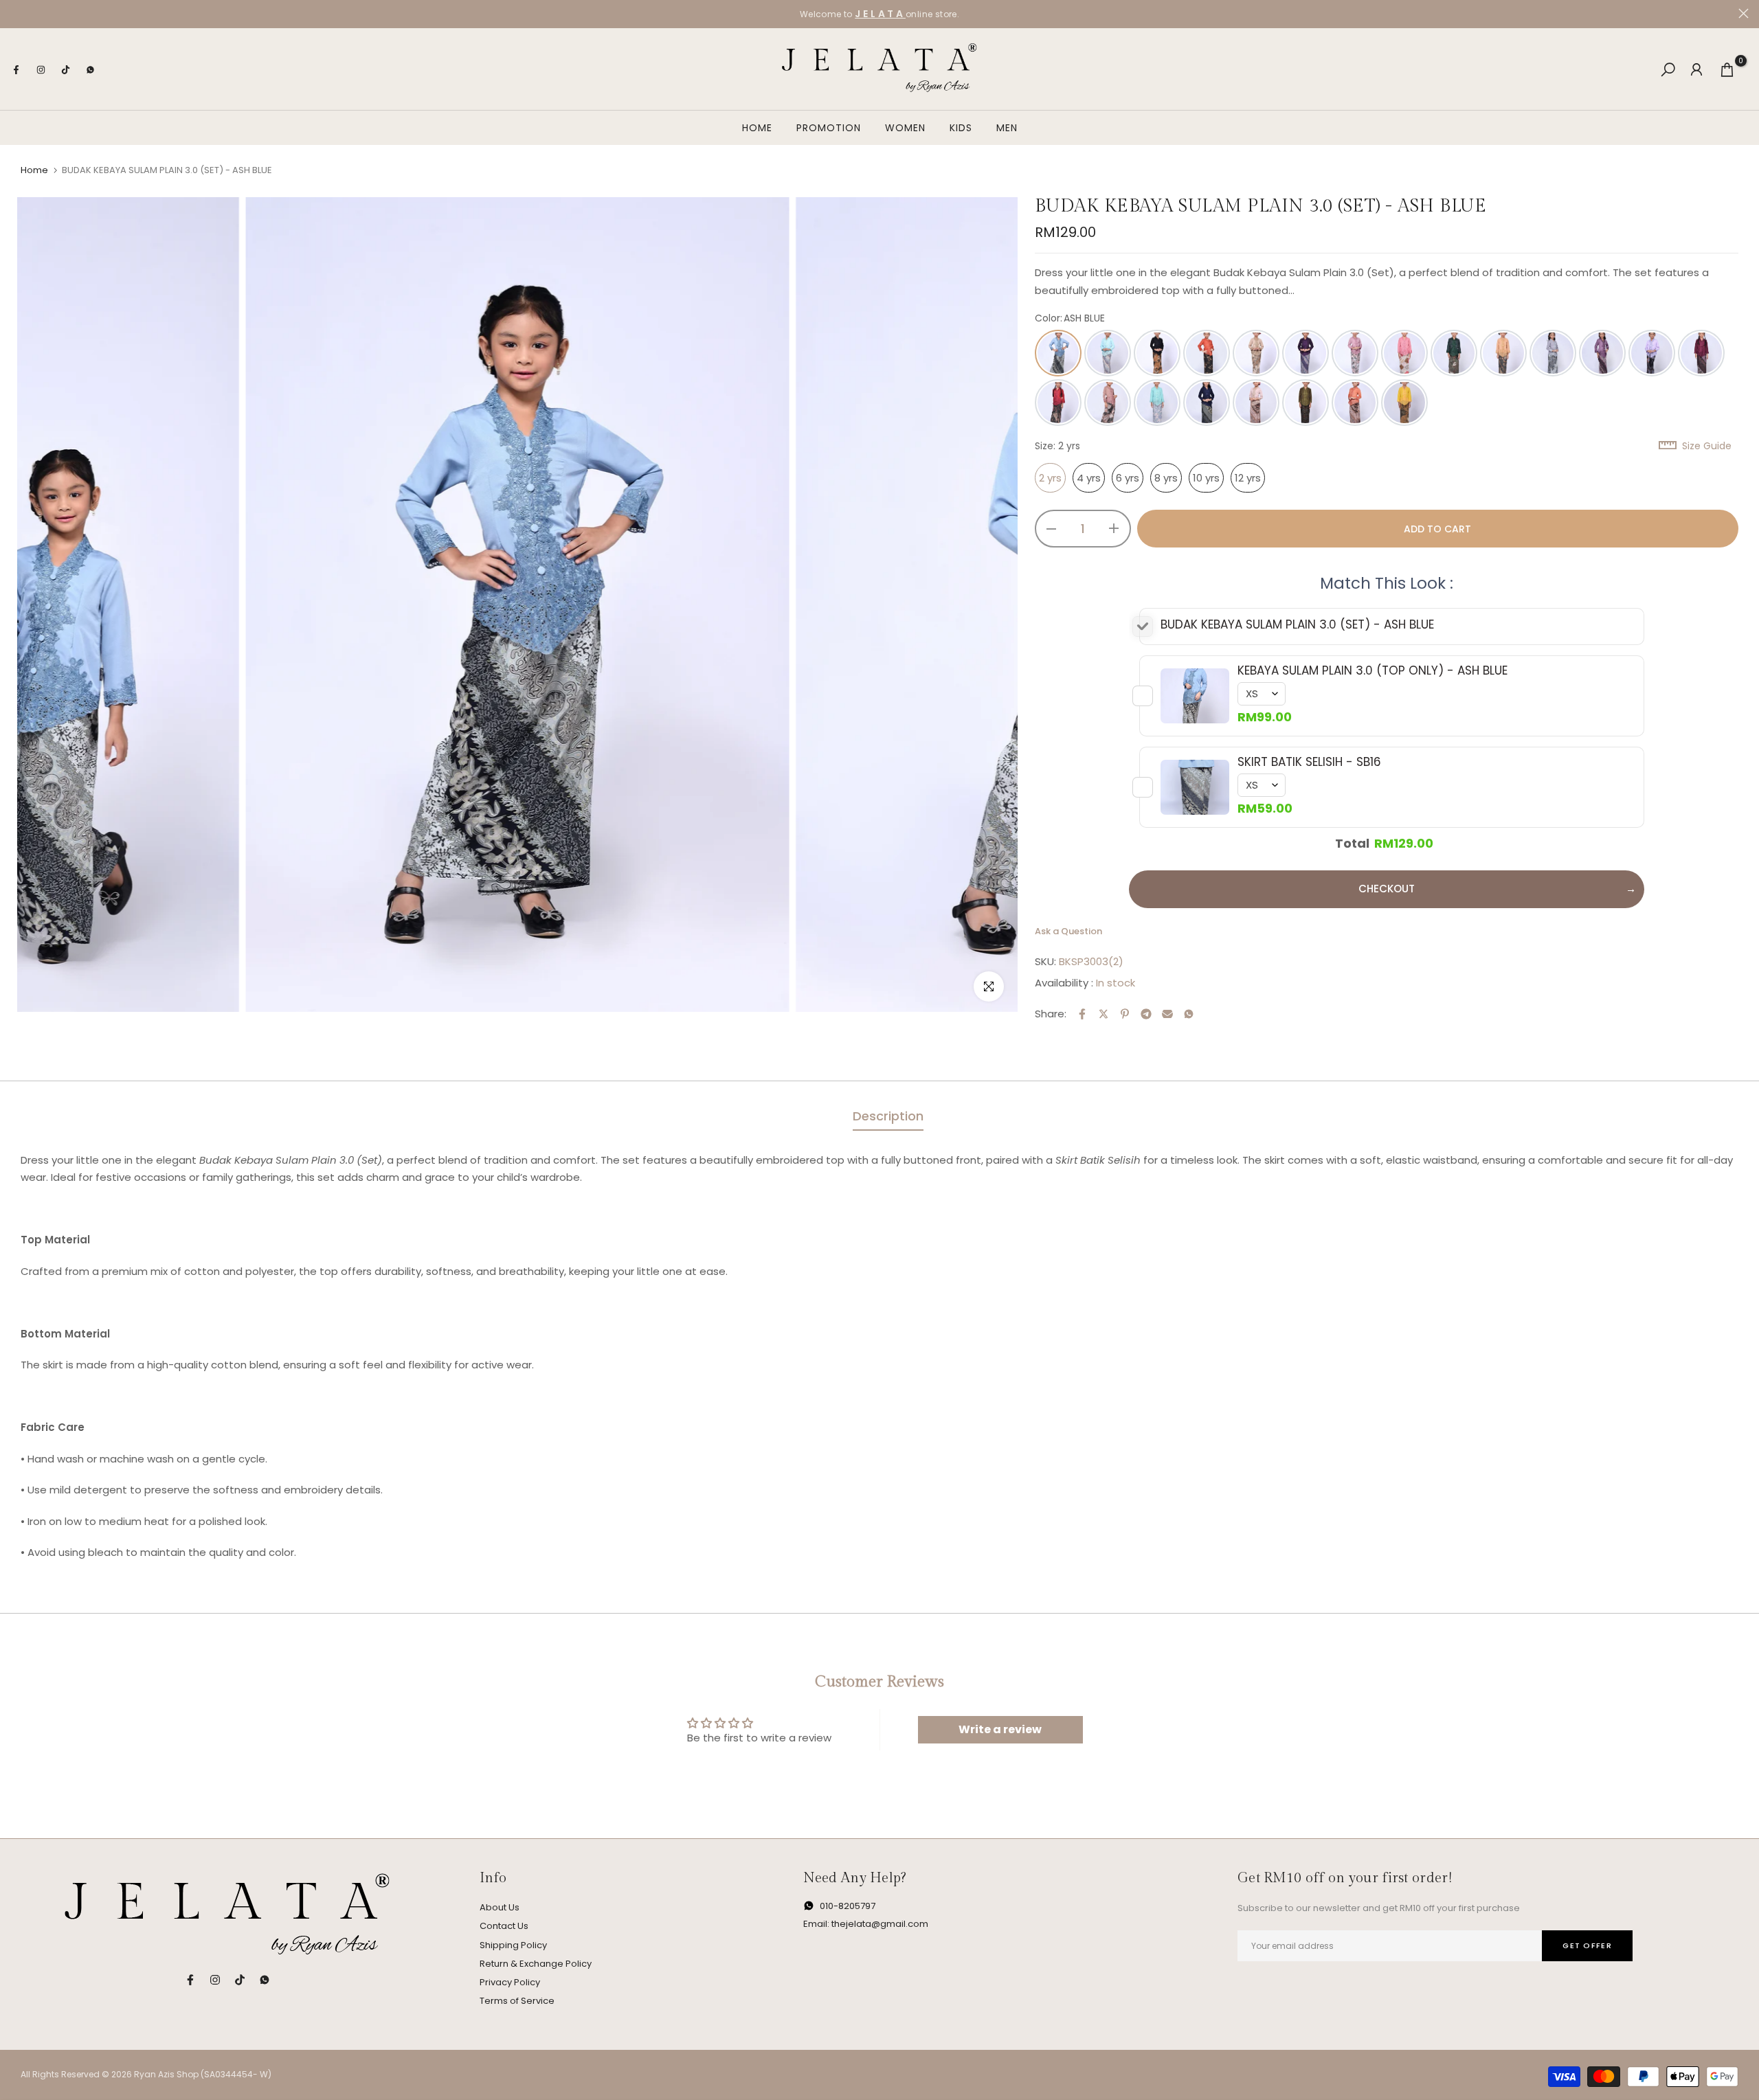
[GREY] (1553, 353)
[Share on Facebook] (1082, 1014)
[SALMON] (1355, 403)
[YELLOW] (1404, 403)
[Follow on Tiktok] (65, 69)
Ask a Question (1068, 931)
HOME (757, 128)
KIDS (961, 128)
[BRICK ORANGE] (1207, 353)
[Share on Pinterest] (1125, 1014)
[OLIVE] (1306, 403)
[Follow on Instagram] (41, 69)
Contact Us (504, 1926)
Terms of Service (517, 2001)
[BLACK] (1157, 353)
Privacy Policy (510, 1982)
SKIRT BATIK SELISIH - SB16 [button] (1309, 762)
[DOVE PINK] (1355, 353)
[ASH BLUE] (1058, 353)
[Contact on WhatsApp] (90, 69)
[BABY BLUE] (1108, 353)
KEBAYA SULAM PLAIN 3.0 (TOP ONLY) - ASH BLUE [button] (1373, 670)
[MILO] (1108, 403)
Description (888, 1116)
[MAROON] (1058, 403)
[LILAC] (1652, 353)
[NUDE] (1256, 403)
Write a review (1000, 1729)
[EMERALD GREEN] (1454, 353)
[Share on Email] (1167, 1014)
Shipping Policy (513, 1945)
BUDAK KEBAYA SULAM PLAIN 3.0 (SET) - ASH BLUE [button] (1297, 624)
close (15, 13)
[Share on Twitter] (1103, 1014)
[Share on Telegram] (1146, 1014)
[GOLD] (1503, 353)
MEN (1007, 128)
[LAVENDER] (1602, 353)
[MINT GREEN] (1157, 403)
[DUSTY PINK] (1404, 353)
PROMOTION (829, 128)
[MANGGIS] (1701, 353)
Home (34, 170)
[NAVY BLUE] (1207, 403)
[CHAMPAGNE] (1256, 353)
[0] (1727, 70)
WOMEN (905, 128)
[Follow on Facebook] (16, 69)
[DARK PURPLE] (1306, 353)
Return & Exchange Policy (536, 1964)
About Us (500, 1907)
